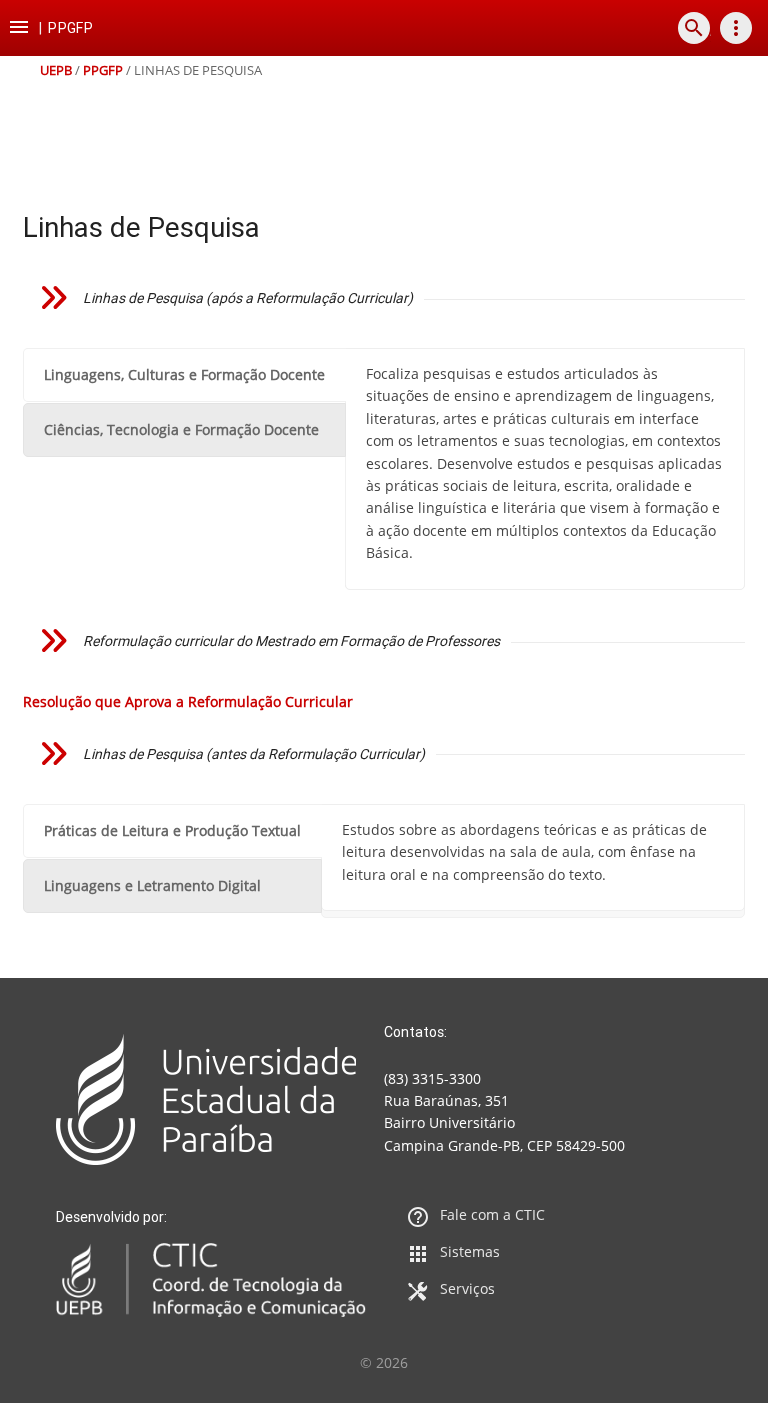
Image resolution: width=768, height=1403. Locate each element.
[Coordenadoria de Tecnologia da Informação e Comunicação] (211, 1280)
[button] (19, 28)
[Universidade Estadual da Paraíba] (211, 1099)
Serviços (467, 1288)
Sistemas (470, 1251)
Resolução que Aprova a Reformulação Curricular (188, 701)
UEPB (56, 70)
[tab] (184, 375)
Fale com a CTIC (492, 1214)
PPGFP (103, 70)
